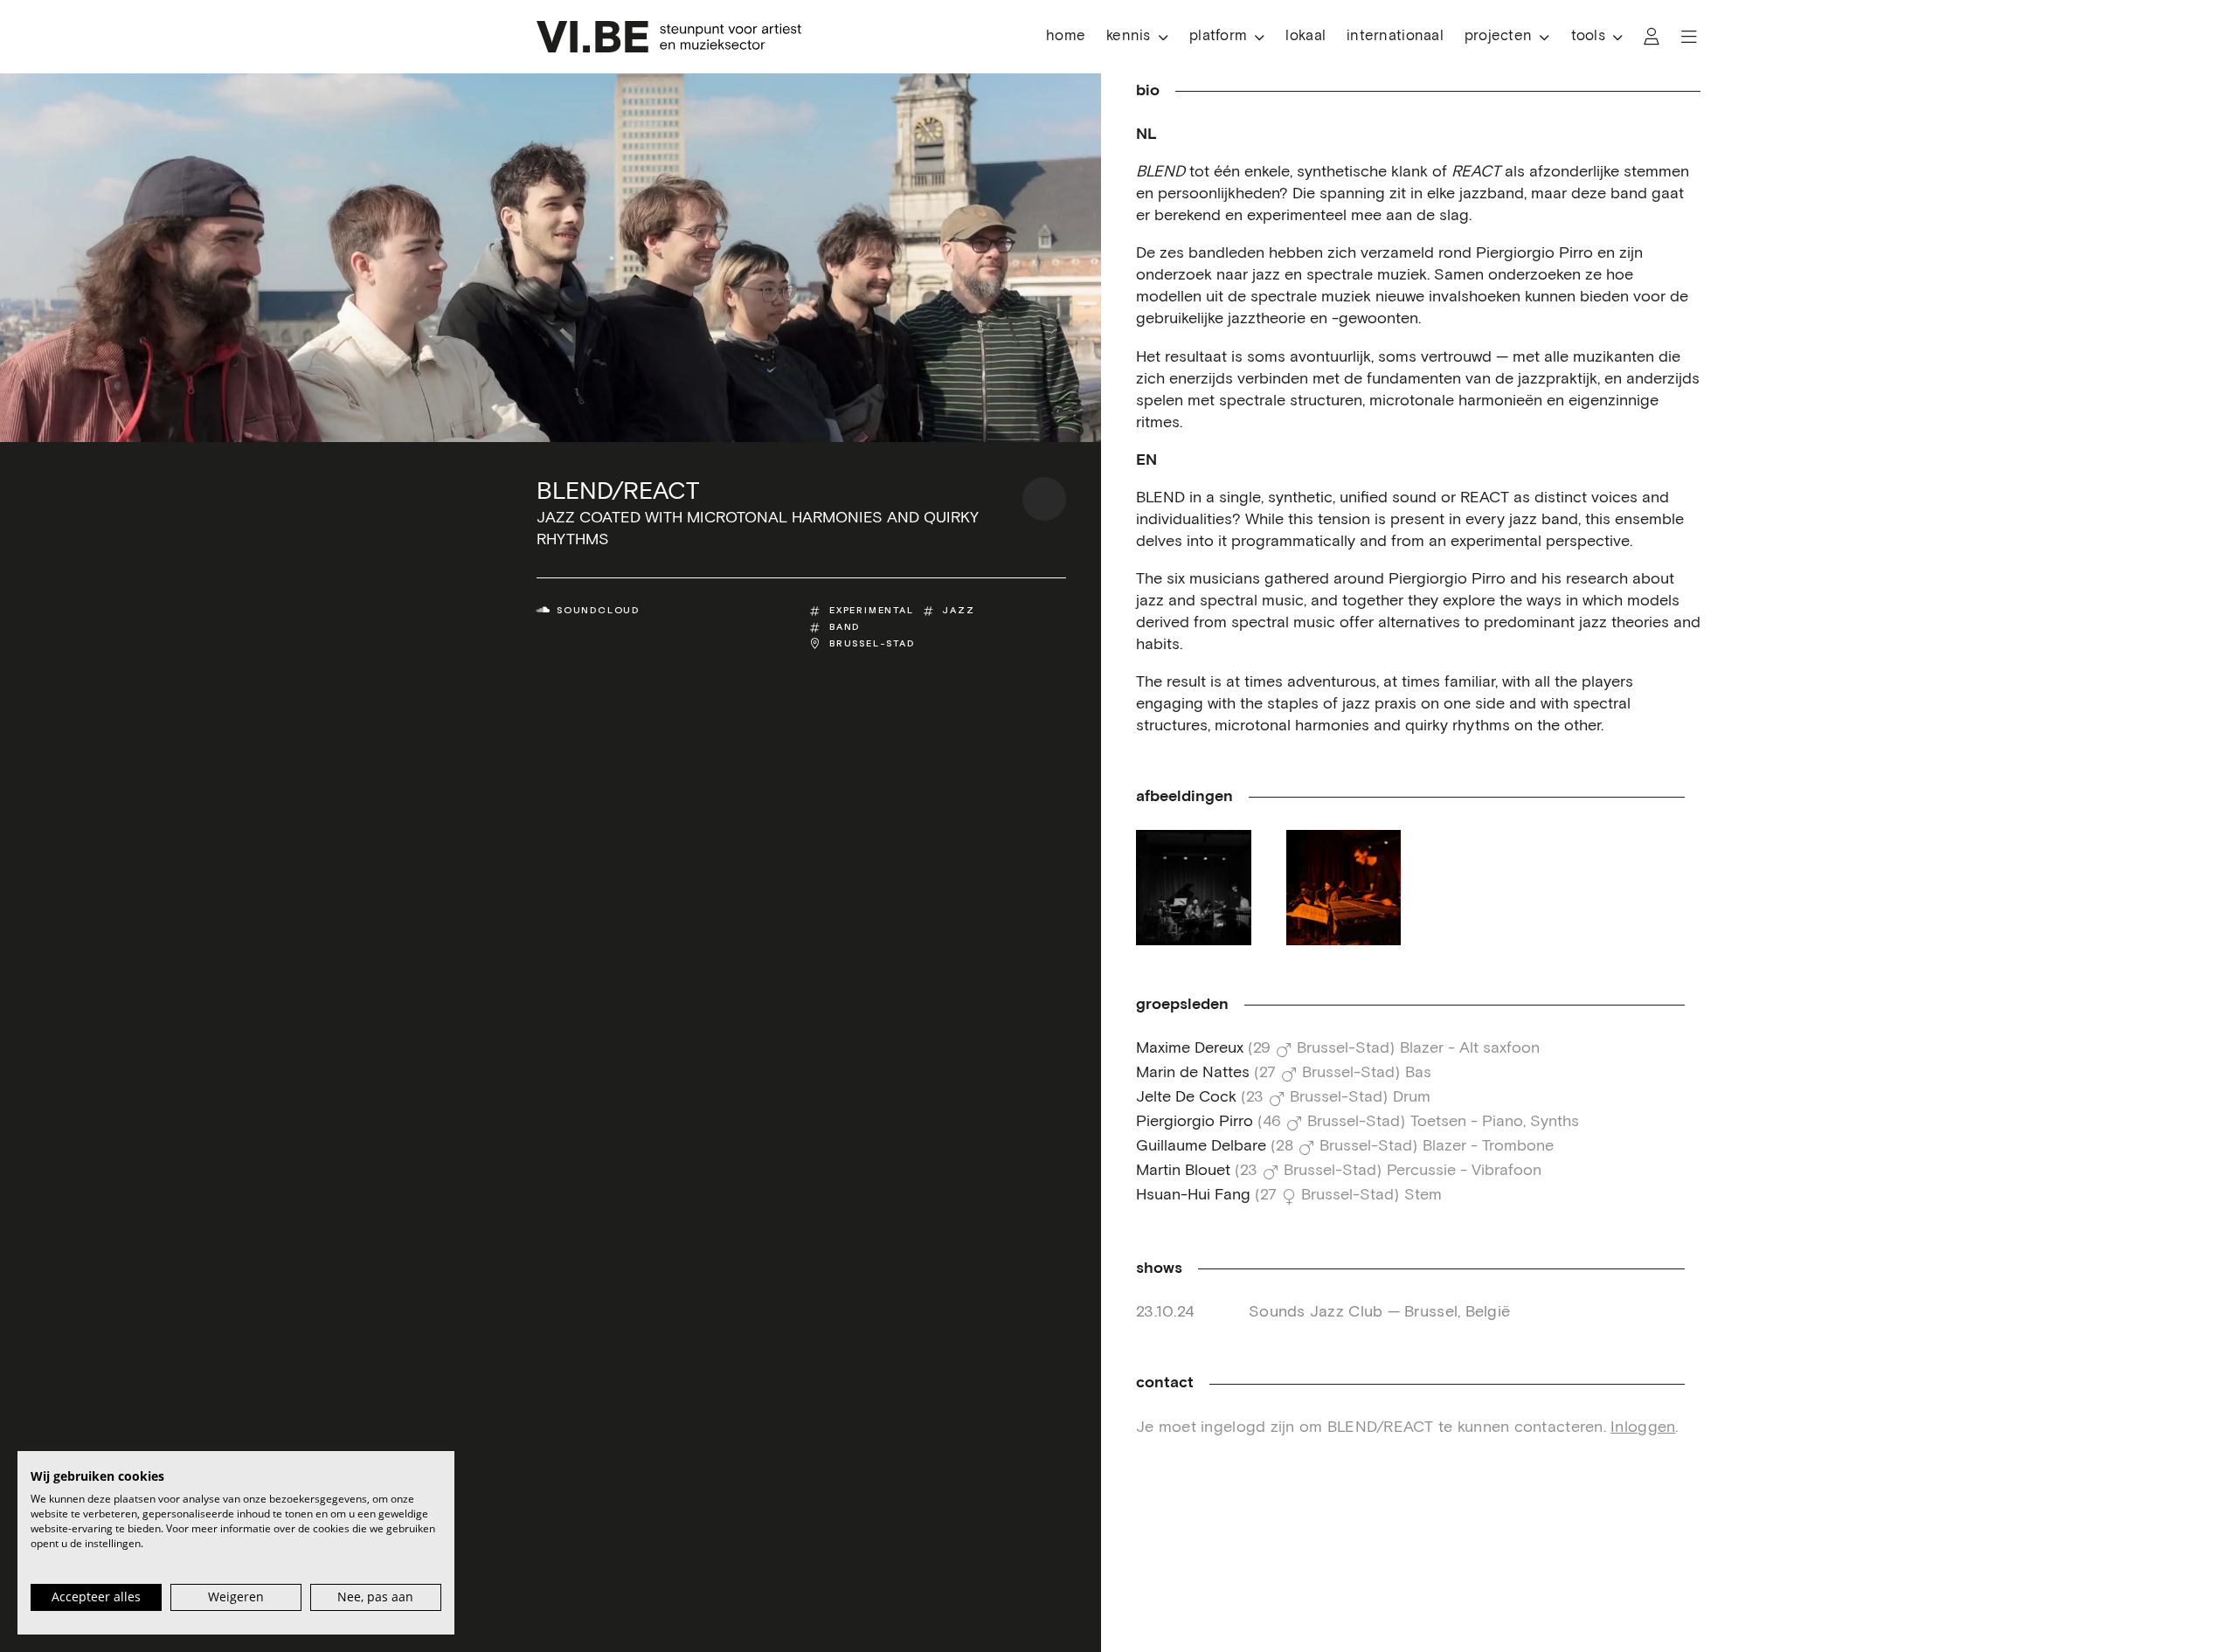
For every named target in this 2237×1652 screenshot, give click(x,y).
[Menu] (1689, 37)
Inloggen (1643, 1427)
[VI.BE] (669, 37)
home (1066, 36)
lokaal (1305, 36)
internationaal (1395, 36)
